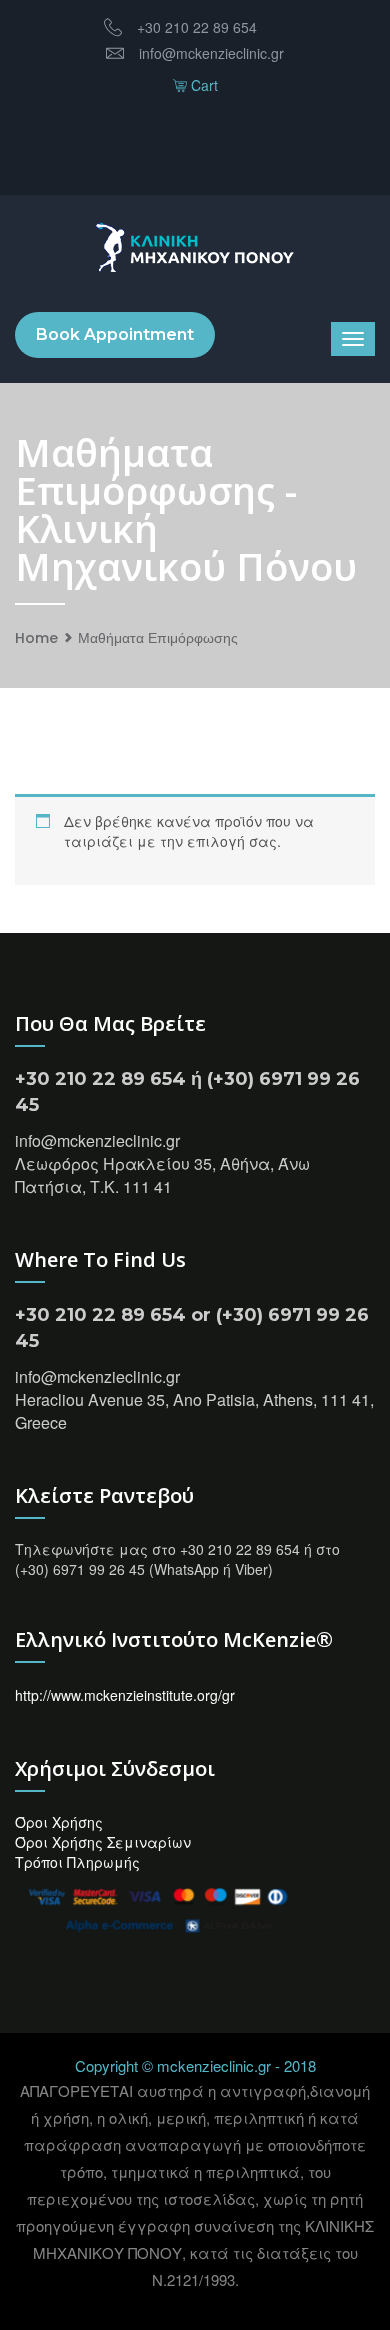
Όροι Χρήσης (59, 1822)
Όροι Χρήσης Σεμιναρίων (103, 1842)
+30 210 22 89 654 (197, 27)
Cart (202, 85)
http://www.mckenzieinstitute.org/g (122, 1695)
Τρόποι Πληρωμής (77, 1862)
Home (36, 638)
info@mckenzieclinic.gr (211, 53)
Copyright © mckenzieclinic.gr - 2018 (195, 2065)
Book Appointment (115, 334)
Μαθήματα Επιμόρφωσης (158, 638)
